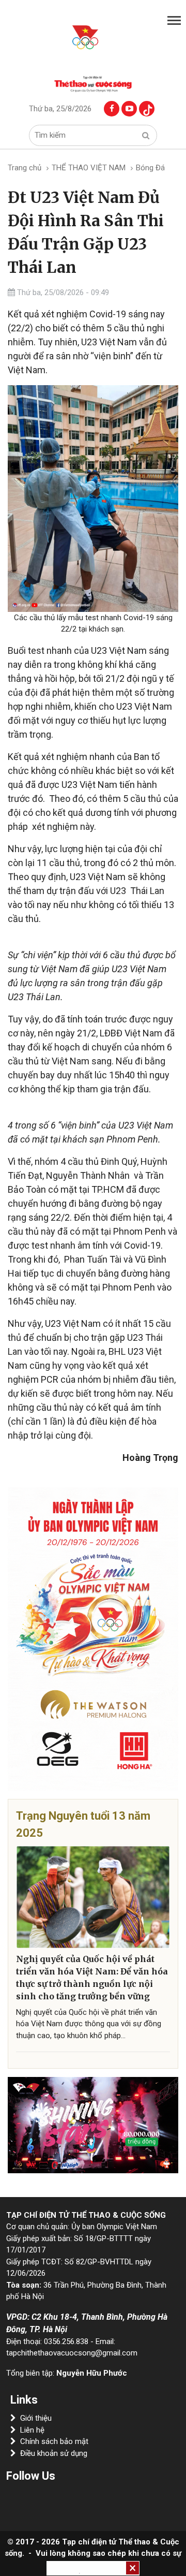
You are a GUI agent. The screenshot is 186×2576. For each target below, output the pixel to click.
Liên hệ (32, 2430)
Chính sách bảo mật (54, 2441)
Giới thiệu (36, 2418)
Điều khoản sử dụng (54, 2453)
